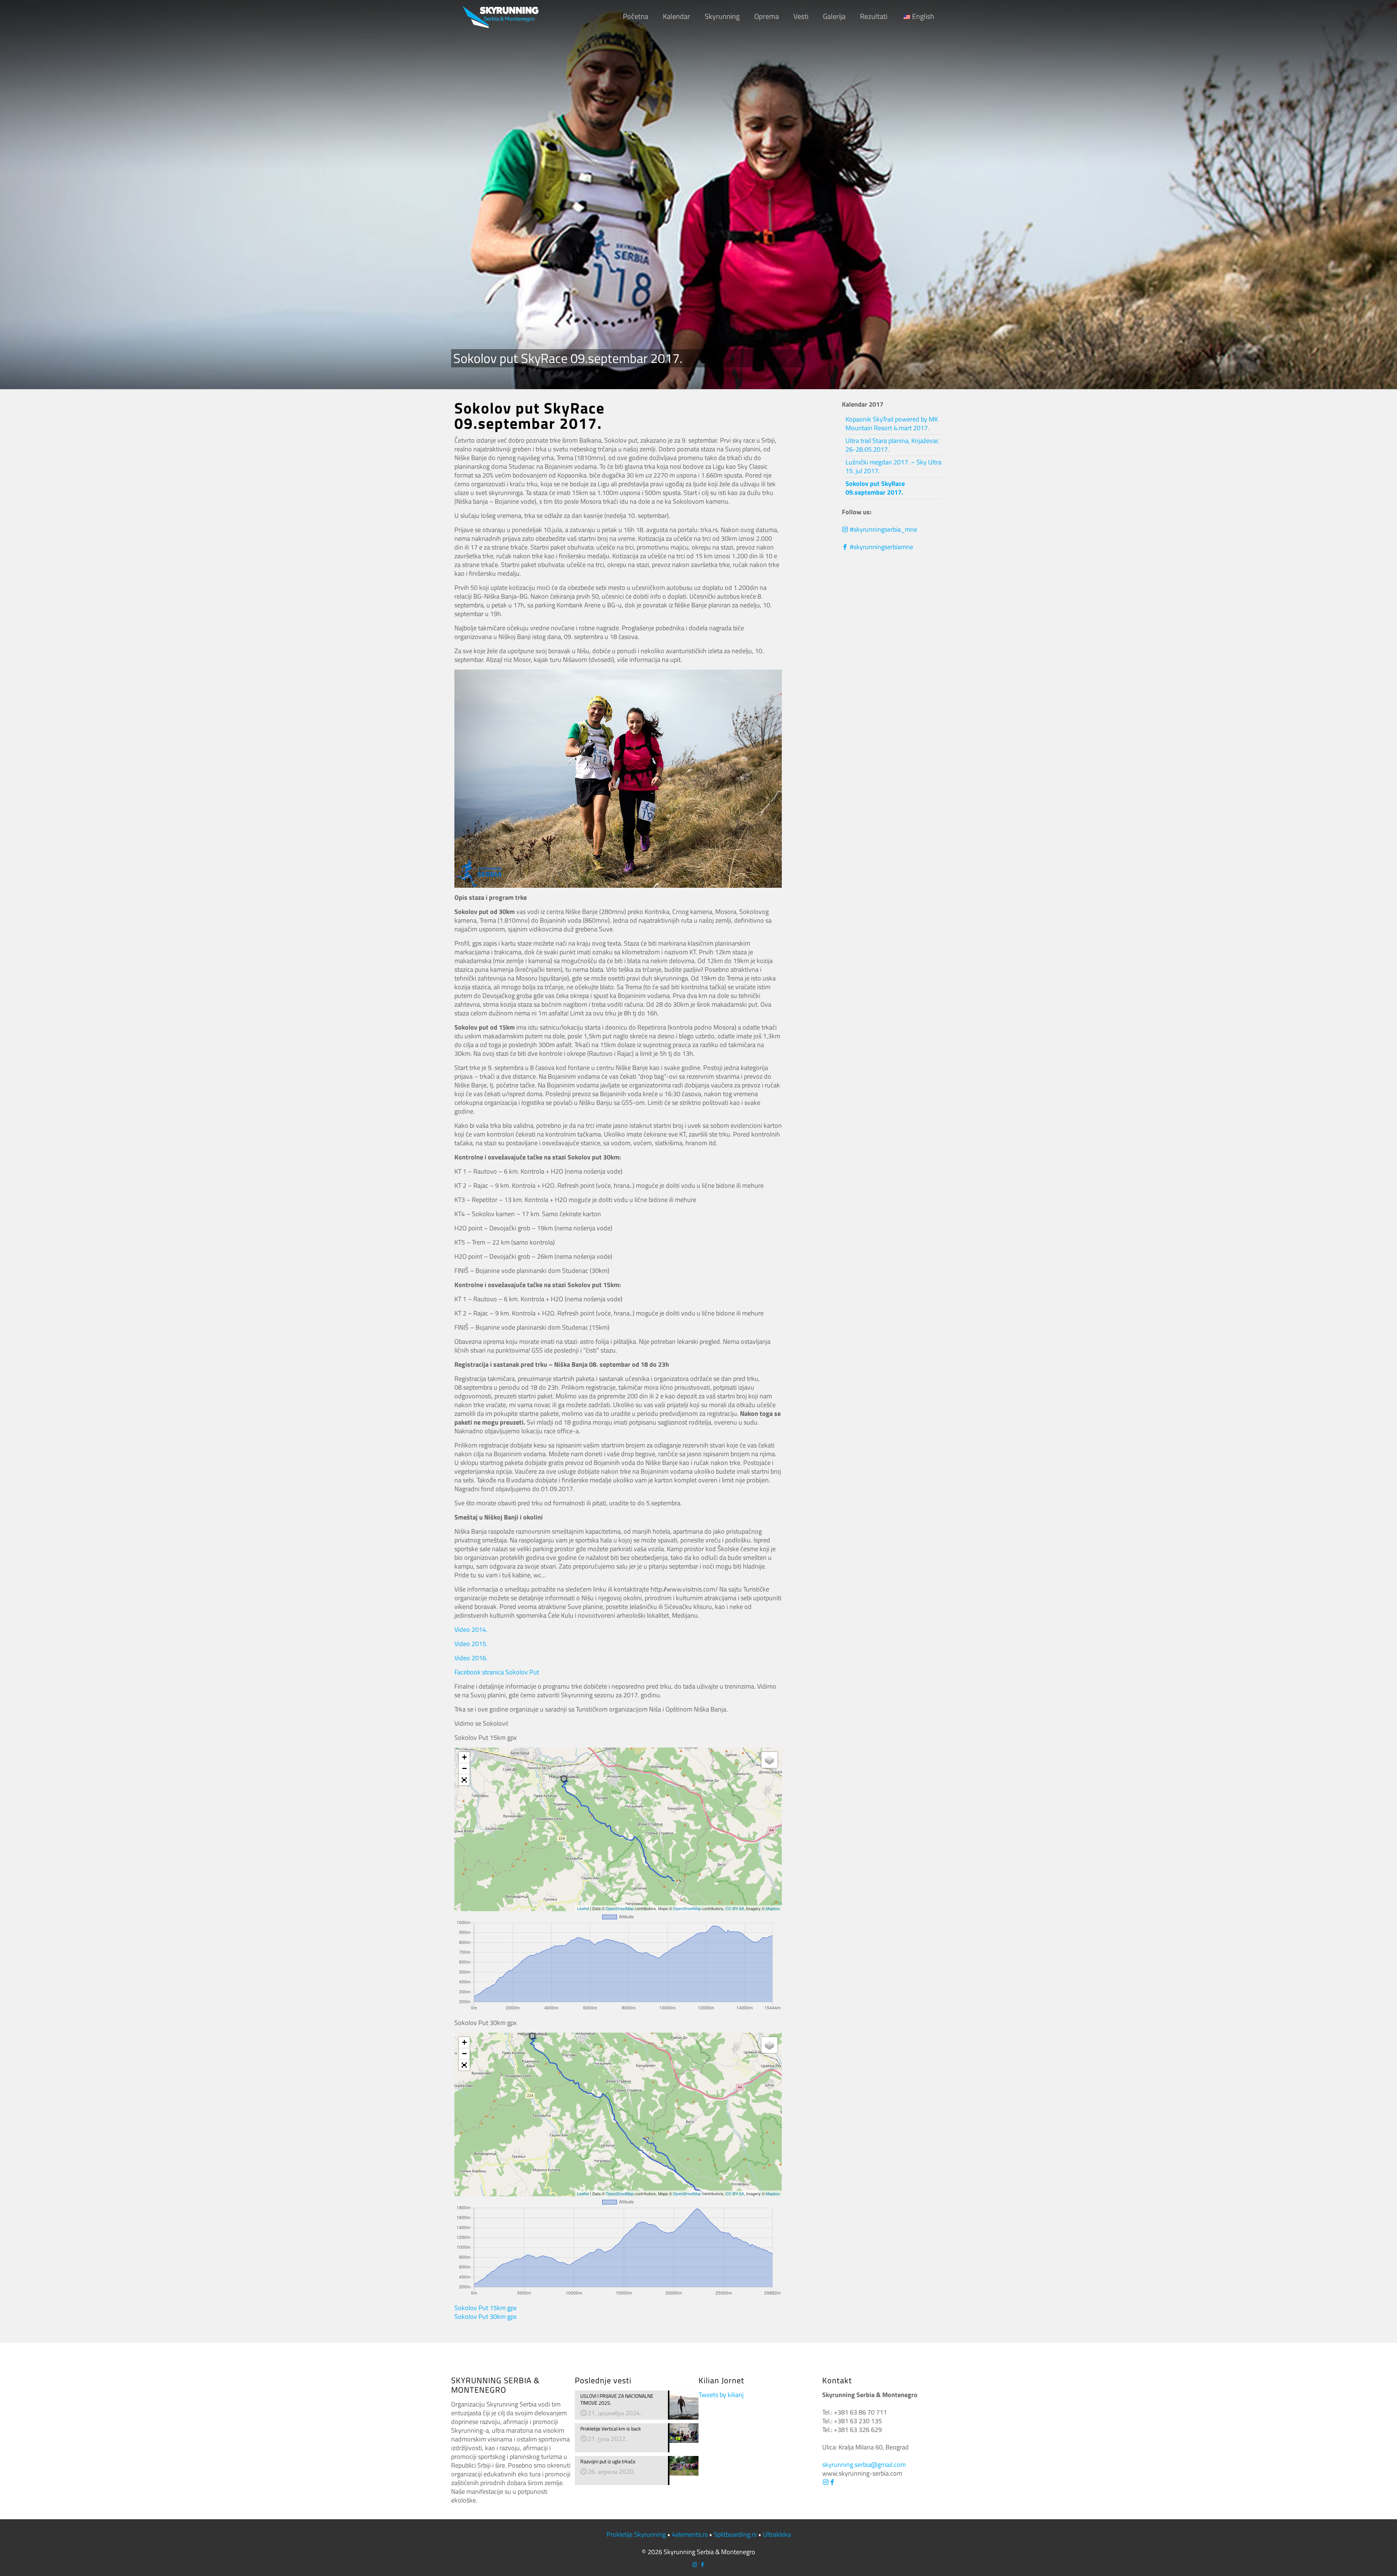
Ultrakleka (777, 2534)
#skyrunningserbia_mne (883, 529)
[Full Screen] (464, 1780)
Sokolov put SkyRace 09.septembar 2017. (875, 488)
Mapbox (773, 1908)
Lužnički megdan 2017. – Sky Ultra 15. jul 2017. (893, 466)
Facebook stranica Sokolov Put (497, 1672)
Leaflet (583, 1908)
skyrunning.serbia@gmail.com (864, 2465)
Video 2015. (471, 1644)
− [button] (464, 1768)
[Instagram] (825, 2482)
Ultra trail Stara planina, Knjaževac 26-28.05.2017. (892, 445)
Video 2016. (471, 1658)
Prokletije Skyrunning (636, 2534)
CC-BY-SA (735, 1908)
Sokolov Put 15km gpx (485, 2308)
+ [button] (464, 1757)
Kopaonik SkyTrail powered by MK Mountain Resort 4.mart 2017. (892, 424)
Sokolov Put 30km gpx (485, 2317)
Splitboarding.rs (735, 2534)
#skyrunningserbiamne (881, 547)
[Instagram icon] (695, 2565)
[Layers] (769, 1760)
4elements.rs (690, 2534)
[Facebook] (832, 2482)
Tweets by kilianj (721, 2395)
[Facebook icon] (702, 2565)
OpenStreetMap (620, 1908)
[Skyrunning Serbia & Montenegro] (501, 16)
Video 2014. (471, 1630)
